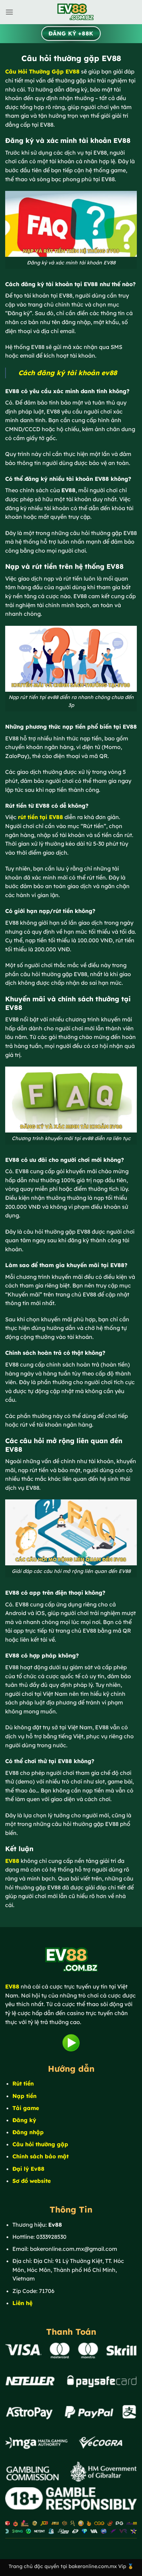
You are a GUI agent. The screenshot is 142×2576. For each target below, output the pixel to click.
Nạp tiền (24, 2096)
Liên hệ (22, 2303)
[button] (9, 12)
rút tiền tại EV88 (40, 817)
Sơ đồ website (32, 2181)
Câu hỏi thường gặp (40, 2144)
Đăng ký (24, 2120)
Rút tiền (23, 2083)
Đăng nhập (28, 2132)
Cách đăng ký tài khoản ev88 (68, 373)
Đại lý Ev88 (28, 2169)
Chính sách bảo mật (40, 2156)
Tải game (26, 2108)
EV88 (12, 1861)
